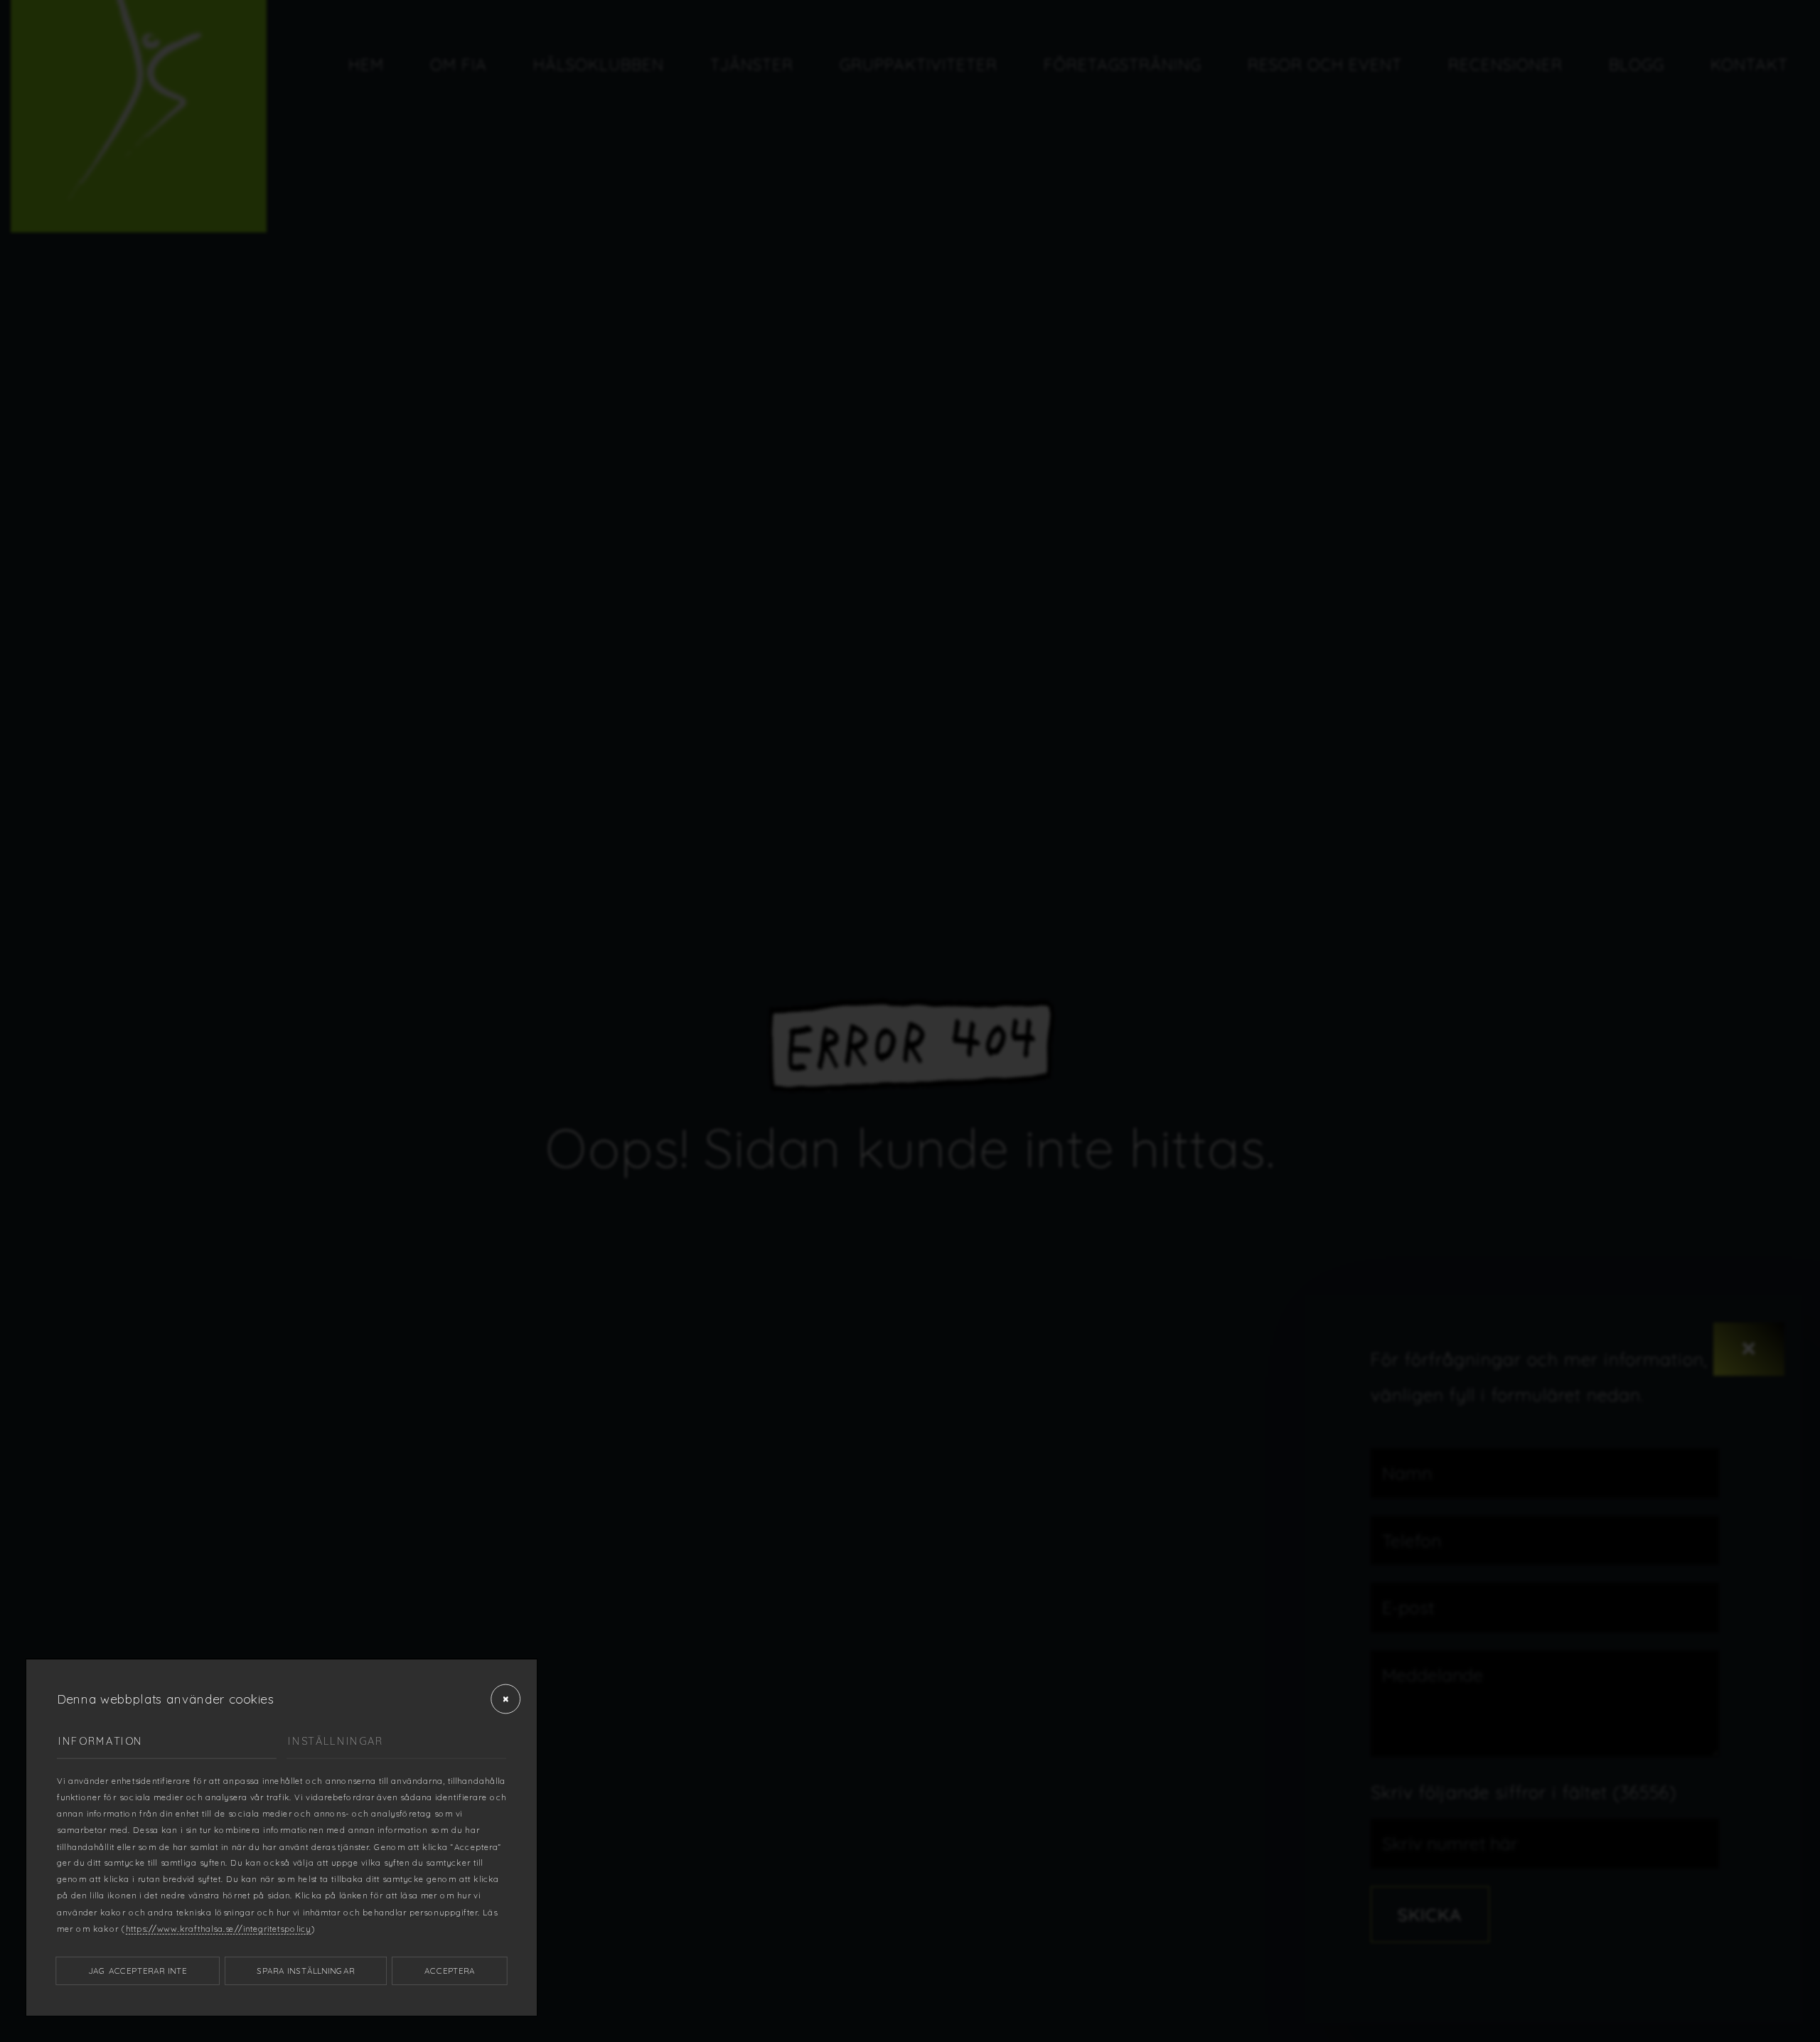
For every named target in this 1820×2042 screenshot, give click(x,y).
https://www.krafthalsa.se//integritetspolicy (219, 1929)
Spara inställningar (306, 1971)
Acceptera (450, 1971)
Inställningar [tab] (336, 1741)
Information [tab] (101, 1741)
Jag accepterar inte (138, 1971)
